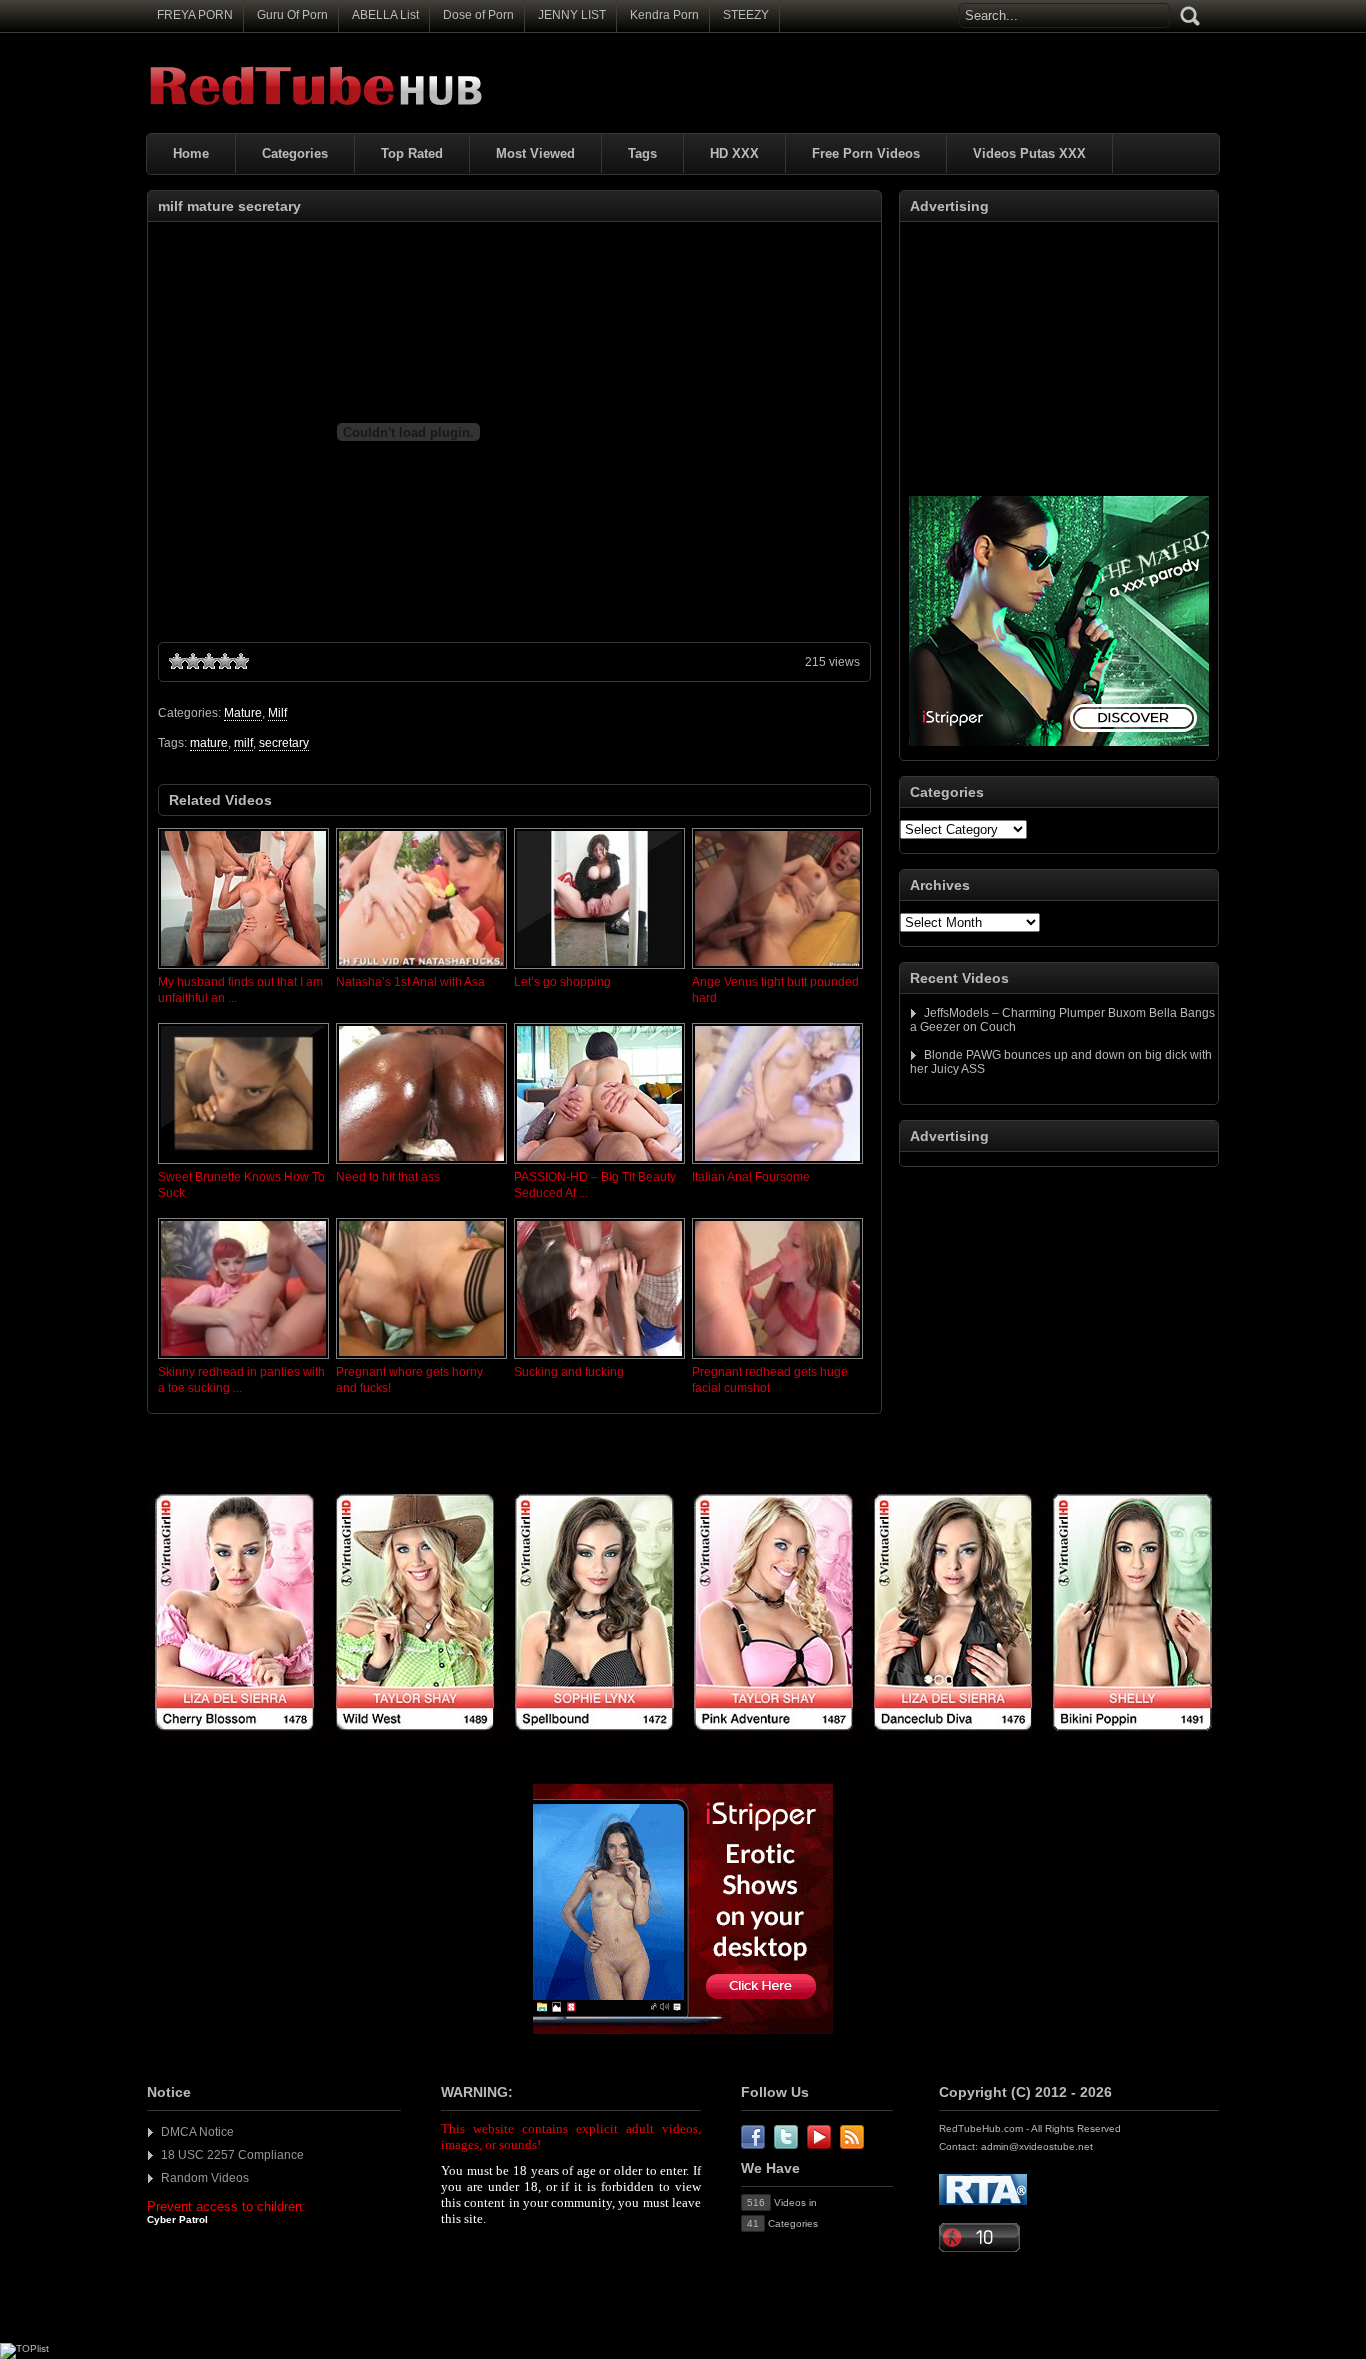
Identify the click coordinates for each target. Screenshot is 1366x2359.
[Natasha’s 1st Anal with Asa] (421, 970)
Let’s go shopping (562, 982)
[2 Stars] (193, 661)
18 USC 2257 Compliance (232, 2155)
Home (191, 153)
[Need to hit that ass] (421, 1165)
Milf (277, 713)
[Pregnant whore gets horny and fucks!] (421, 1360)
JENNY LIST (572, 15)
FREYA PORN (195, 15)
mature (209, 743)
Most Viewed (535, 153)
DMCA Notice (197, 2132)
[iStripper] (683, 1742)
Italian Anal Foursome (751, 1177)
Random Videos (205, 2178)
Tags (642, 153)
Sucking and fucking (569, 1372)
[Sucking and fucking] (599, 1360)
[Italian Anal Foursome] (777, 1165)
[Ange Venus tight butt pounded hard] (777, 970)
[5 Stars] (241, 661)
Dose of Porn (478, 15)
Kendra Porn (664, 15)
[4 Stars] (225, 661)
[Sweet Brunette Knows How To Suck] (243, 1165)
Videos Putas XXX (1029, 153)
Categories (295, 153)
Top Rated (412, 153)
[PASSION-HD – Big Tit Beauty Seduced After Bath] (599, 1165)
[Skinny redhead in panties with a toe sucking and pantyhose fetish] (243, 1360)
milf (243, 743)
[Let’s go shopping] (599, 970)
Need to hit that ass (388, 1177)
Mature (243, 713)
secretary (284, 743)
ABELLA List (385, 15)
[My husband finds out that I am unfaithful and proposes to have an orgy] (243, 970)
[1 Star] (177, 661)
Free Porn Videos (866, 153)
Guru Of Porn (292, 15)
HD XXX (734, 153)
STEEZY (746, 15)
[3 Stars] (209, 661)
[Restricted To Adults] (983, 2201)
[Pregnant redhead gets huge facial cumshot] (777, 1360)
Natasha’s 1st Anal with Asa (410, 982)
